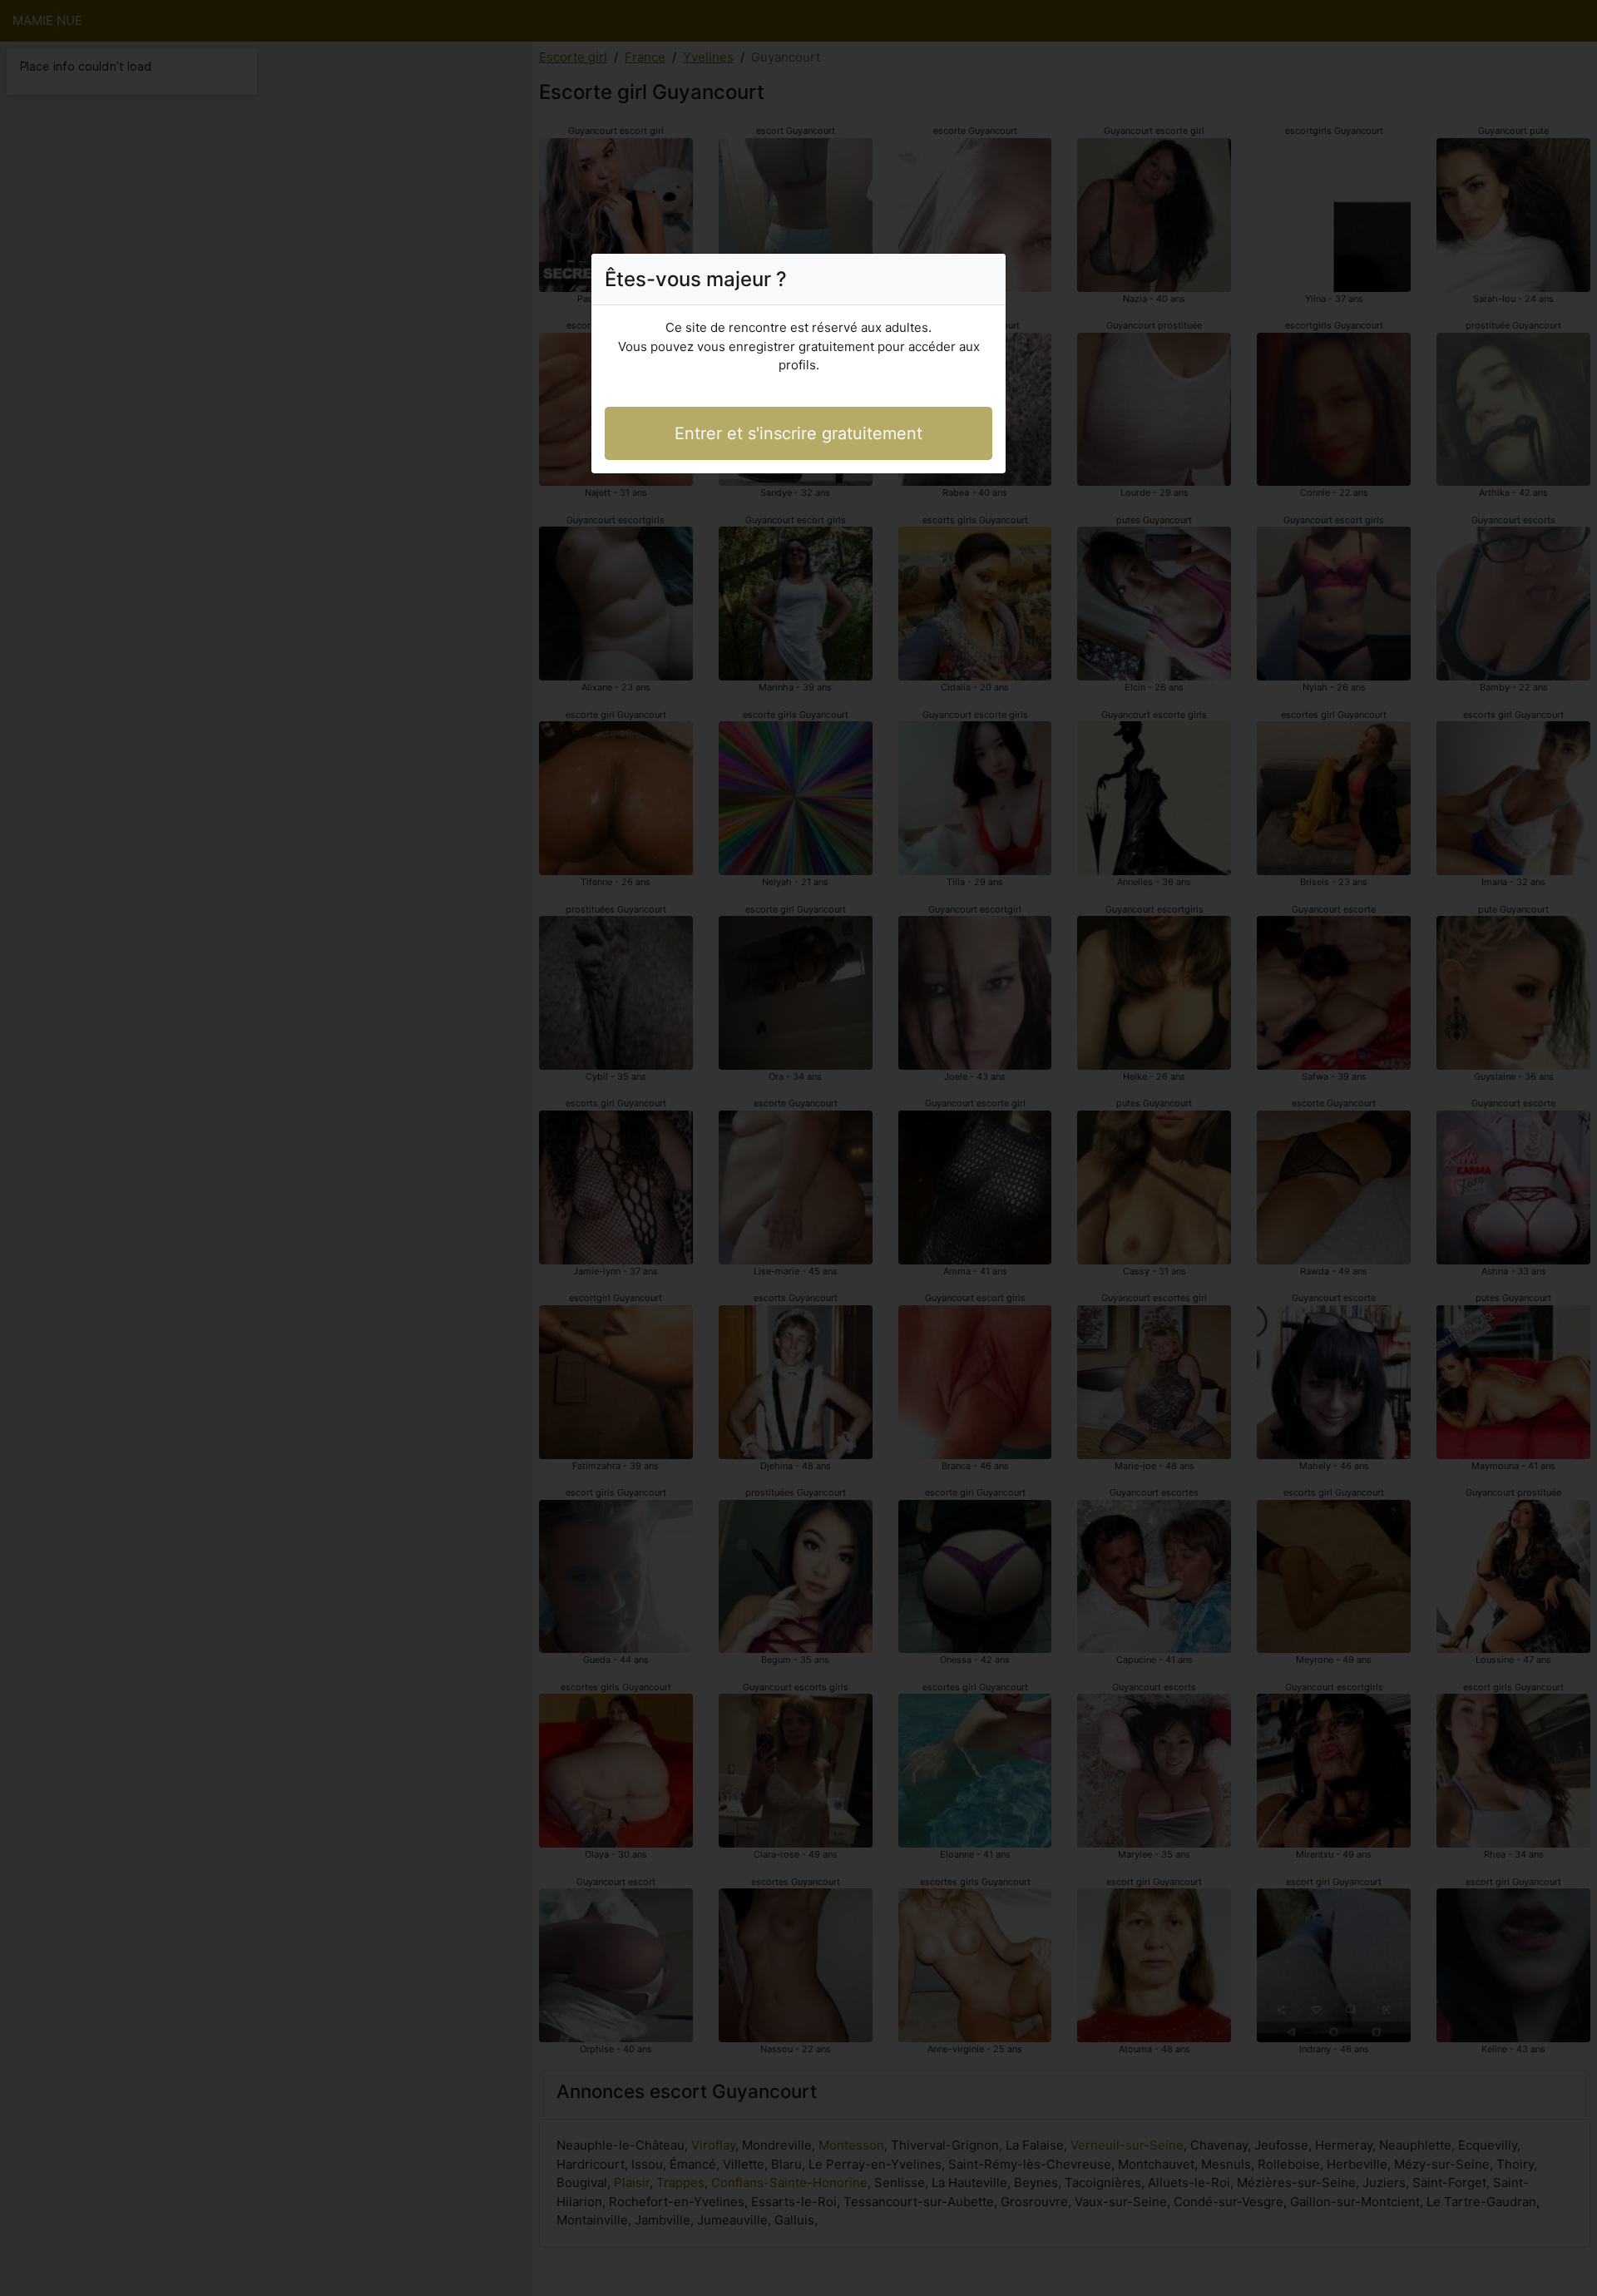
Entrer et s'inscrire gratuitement (798, 433)
